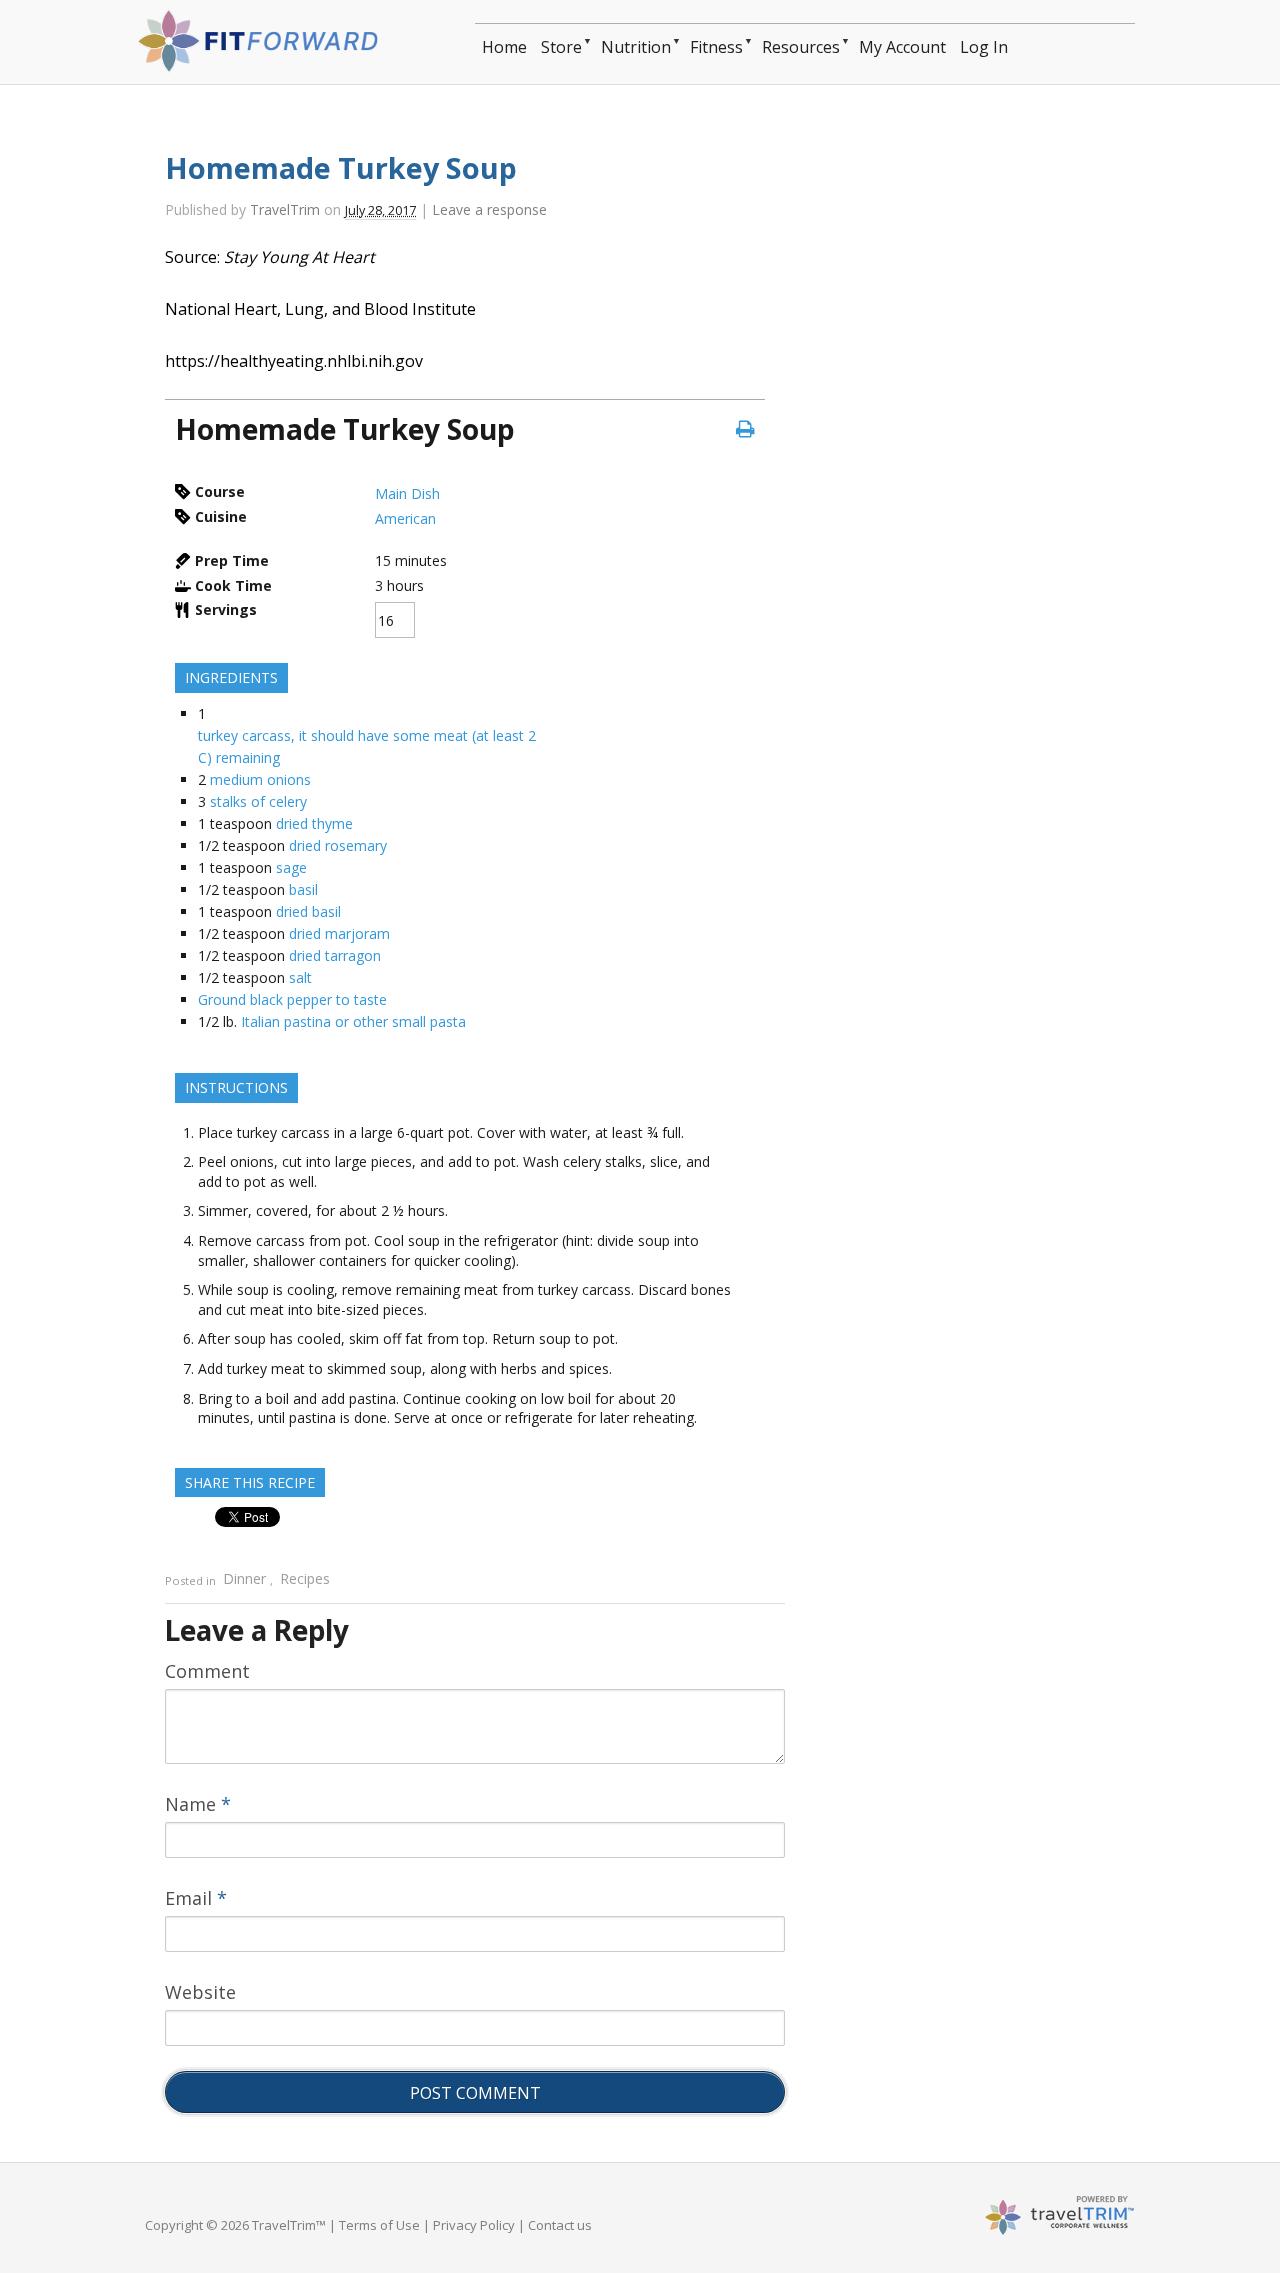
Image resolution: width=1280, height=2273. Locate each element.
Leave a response (489, 209)
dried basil (308, 911)
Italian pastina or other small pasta (353, 1021)
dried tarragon (335, 955)
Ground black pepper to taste (292, 999)
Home (504, 47)
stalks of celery (258, 801)
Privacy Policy (474, 2225)
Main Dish (407, 493)
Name (198, 1804)
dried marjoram (339, 933)
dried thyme (314, 823)
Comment (207, 1671)
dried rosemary (338, 845)
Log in (984, 47)
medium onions (260, 779)
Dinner (244, 1579)
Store (561, 47)
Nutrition (636, 47)
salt (300, 977)
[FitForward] (264, 66)
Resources (801, 47)
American (405, 518)
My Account (902, 47)
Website (200, 1992)
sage (291, 867)
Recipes (305, 1579)
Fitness (716, 47)
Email (196, 1898)
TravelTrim (285, 209)
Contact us (560, 2225)
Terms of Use (379, 2225)
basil (303, 889)
